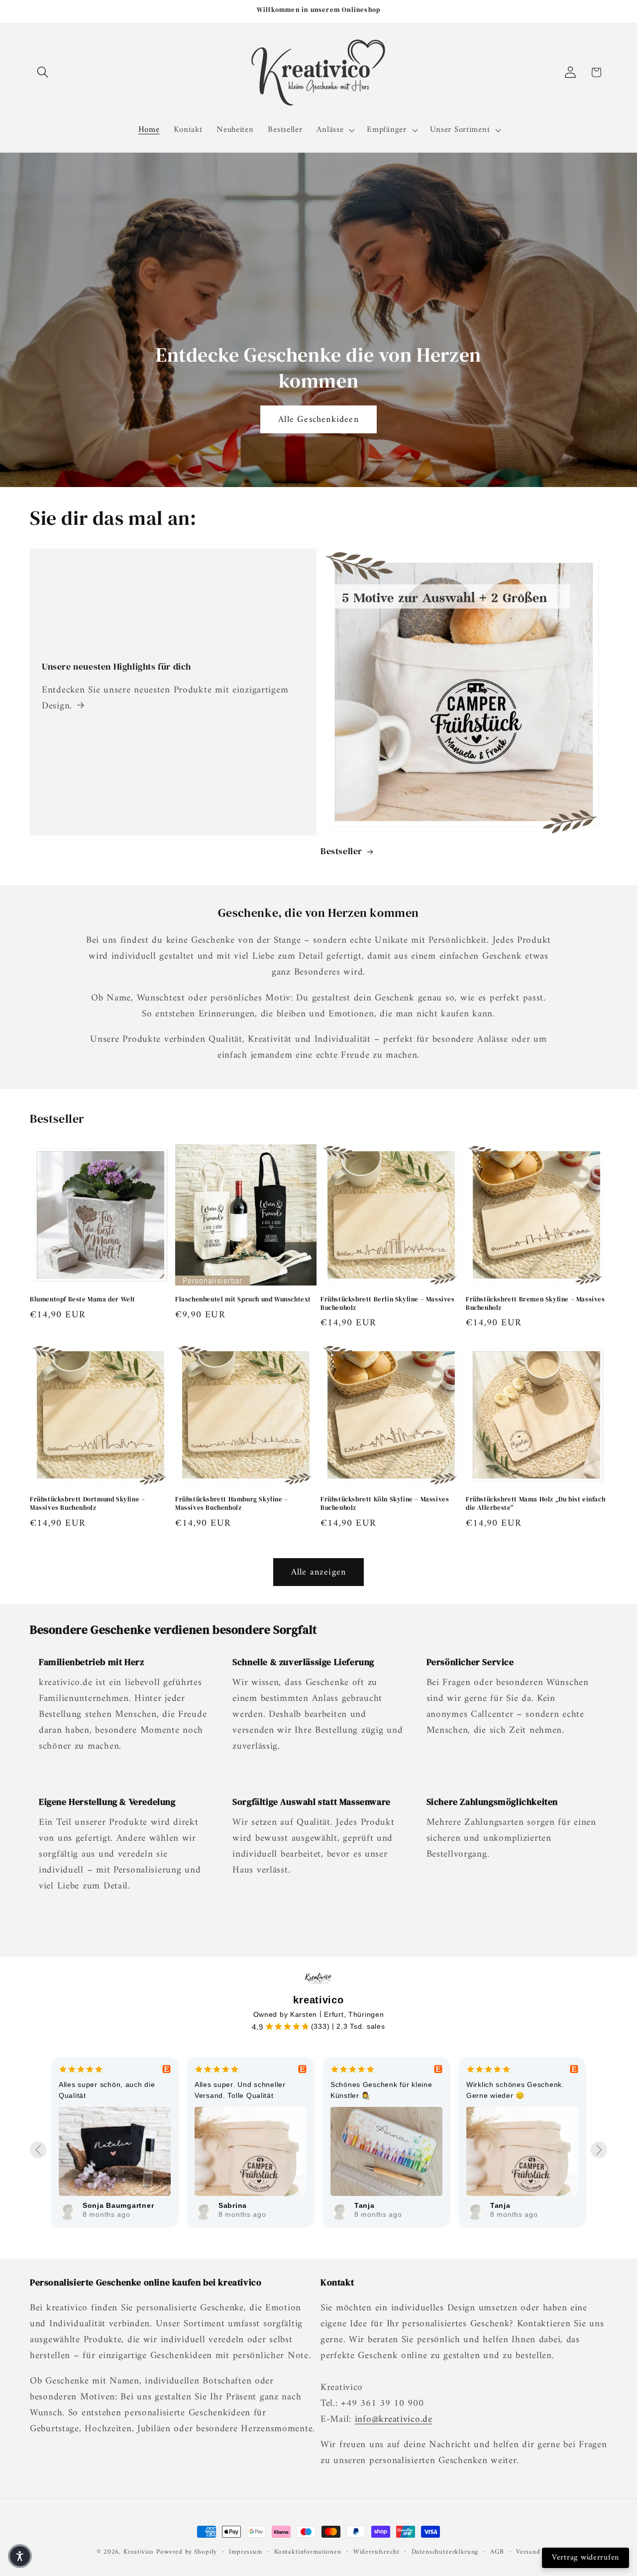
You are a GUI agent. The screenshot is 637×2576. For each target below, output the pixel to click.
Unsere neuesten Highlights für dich (116, 666)
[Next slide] (599, 2150)
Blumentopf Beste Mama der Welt (83, 1299)
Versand (528, 2552)
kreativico (318, 2000)
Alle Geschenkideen (318, 419)
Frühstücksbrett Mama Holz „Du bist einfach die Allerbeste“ (535, 1504)
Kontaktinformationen (308, 2552)
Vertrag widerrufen (585, 2558)
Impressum (246, 2552)
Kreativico (139, 2552)
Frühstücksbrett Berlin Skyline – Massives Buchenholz (388, 1304)
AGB (497, 2552)
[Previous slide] (38, 2150)
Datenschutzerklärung (445, 2552)
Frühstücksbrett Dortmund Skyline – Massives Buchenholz (87, 1504)
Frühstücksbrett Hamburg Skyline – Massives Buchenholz (232, 1504)
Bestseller (341, 851)
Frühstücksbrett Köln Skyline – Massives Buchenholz (385, 1504)
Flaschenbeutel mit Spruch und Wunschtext (243, 1299)
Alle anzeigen (319, 1572)
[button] (43, 72)
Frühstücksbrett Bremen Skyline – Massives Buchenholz (535, 1304)
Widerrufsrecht (376, 2552)
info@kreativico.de (394, 2419)
